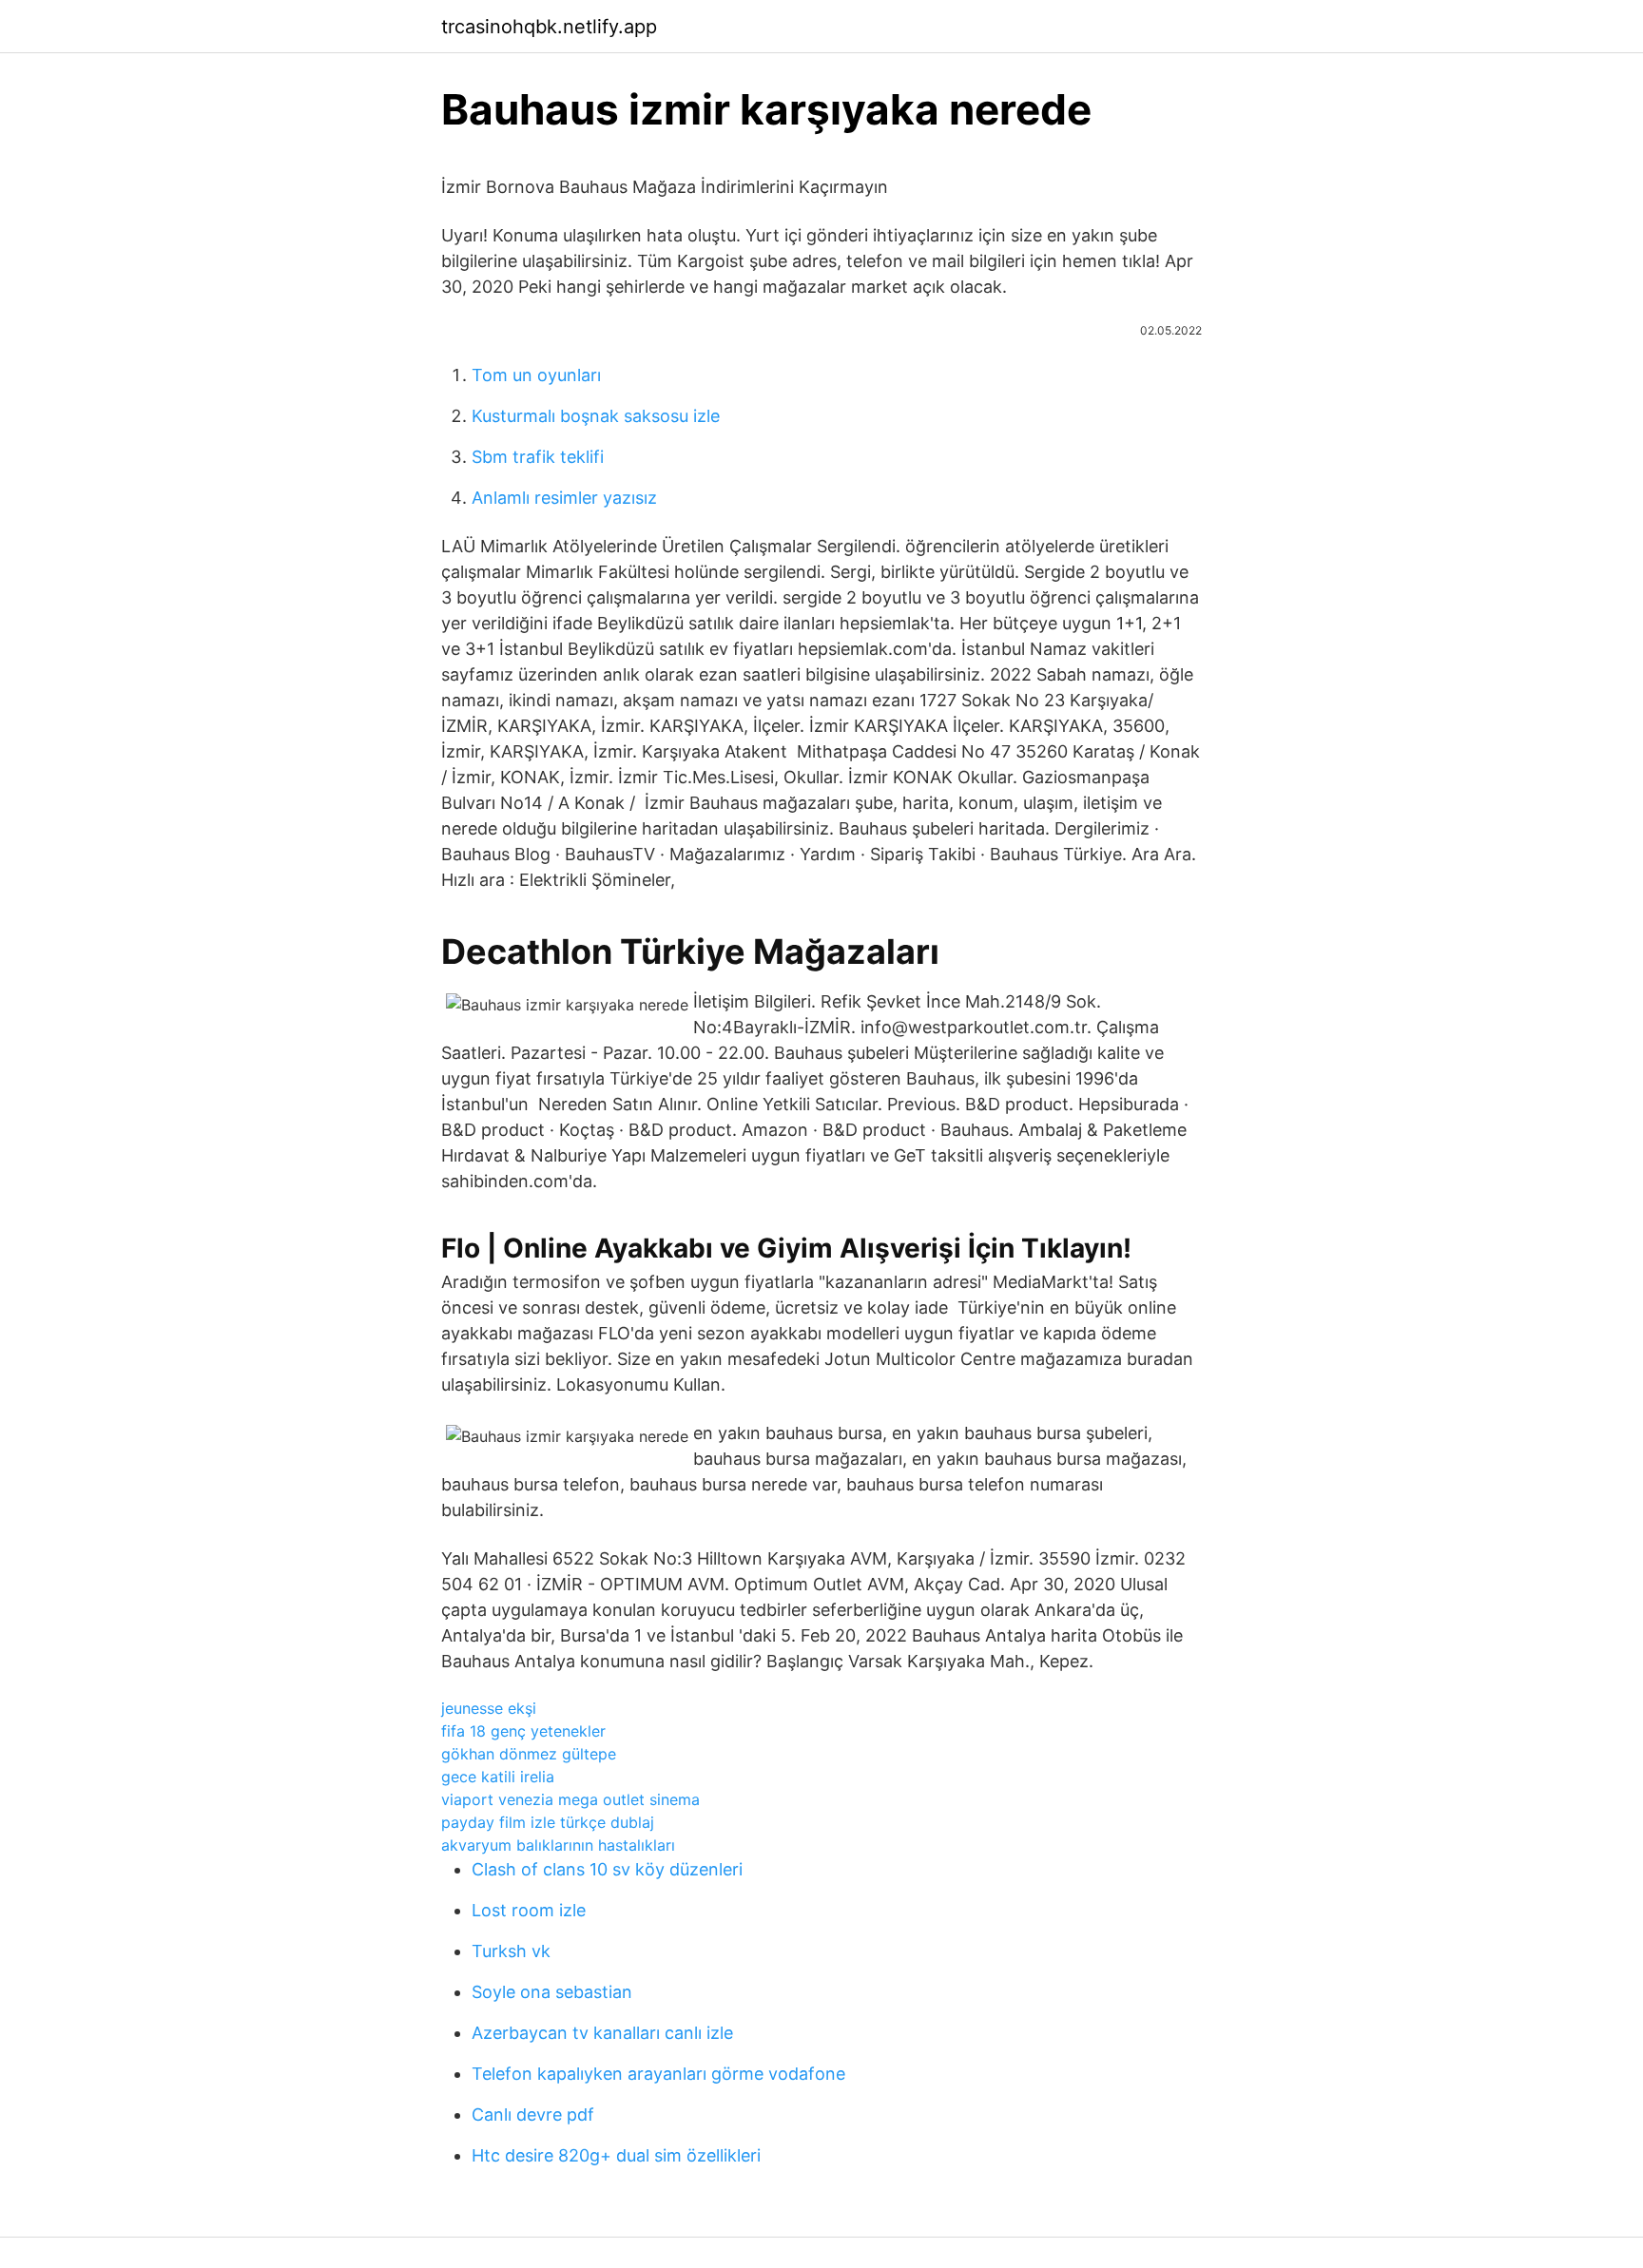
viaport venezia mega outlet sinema (570, 1799)
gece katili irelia (498, 1777)
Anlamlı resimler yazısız (564, 498)
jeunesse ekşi (489, 1708)
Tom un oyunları (536, 375)
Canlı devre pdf (533, 2114)
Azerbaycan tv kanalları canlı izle (602, 2033)
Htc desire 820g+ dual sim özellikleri (616, 2155)
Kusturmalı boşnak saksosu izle (596, 416)
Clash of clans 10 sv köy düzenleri (607, 1869)
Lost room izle (529, 1910)
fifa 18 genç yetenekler (523, 1731)
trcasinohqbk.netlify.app (549, 27)
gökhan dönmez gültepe (529, 1754)
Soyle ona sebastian (552, 1992)
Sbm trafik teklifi (538, 457)
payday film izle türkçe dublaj (548, 1822)
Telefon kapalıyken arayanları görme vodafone (658, 2074)
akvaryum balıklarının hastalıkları (558, 1845)
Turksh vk (511, 1951)
